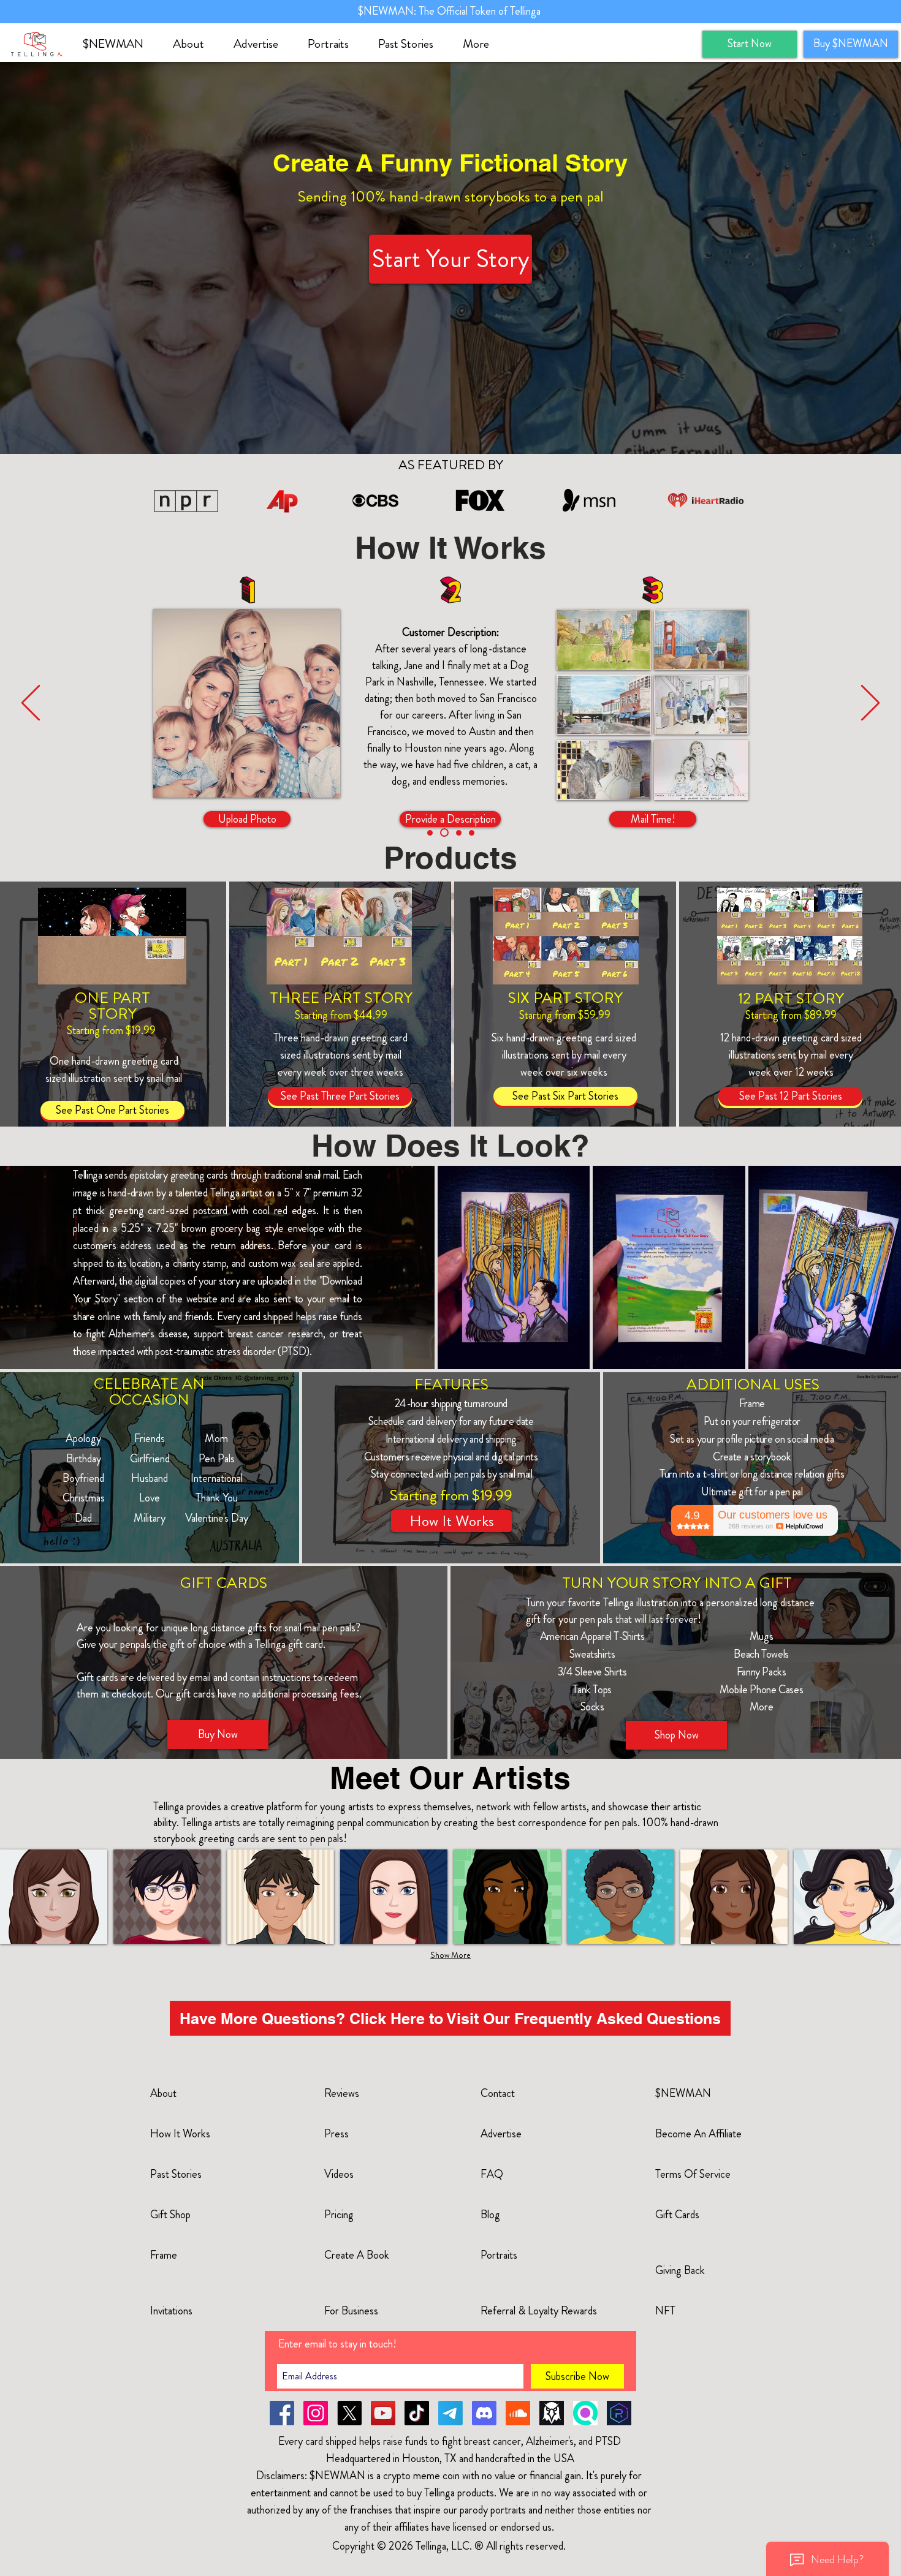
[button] (194, 44)
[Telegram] (450, 2413)
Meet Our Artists (450, 1777)
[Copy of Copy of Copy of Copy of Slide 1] (430, 833)
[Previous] (31, 704)
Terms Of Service (693, 2174)
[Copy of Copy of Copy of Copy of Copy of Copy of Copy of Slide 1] (472, 833)
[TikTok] (417, 2413)
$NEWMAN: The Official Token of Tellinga (450, 11)
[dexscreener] (552, 2413)
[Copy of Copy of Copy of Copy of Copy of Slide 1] (443, 833)
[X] (349, 2413)
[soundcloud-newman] (518, 2413)
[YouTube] (383, 2413)
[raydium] (619, 2413)
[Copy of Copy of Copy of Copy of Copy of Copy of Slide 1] (457, 833)
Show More (450, 1955)
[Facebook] (282, 2413)
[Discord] (484, 2413)
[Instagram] (316, 2413)
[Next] (870, 704)
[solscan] (585, 2413)
